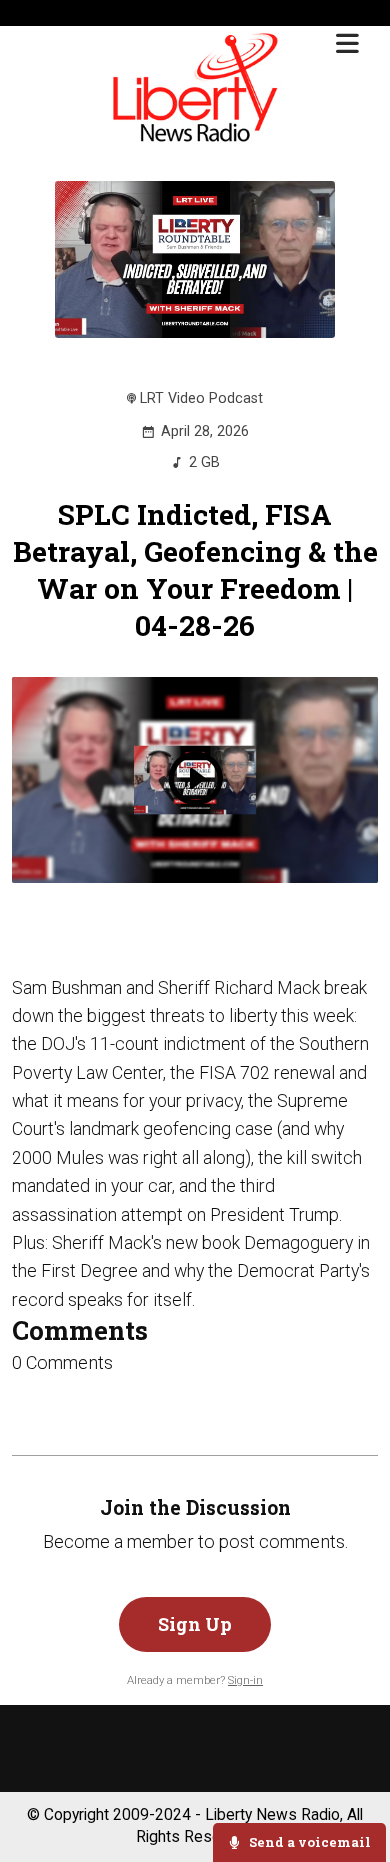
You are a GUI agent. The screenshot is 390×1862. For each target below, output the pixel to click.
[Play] (195, 779)
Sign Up (195, 1624)
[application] (195, 780)
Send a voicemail (308, 1842)
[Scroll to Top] (351, 1783)
